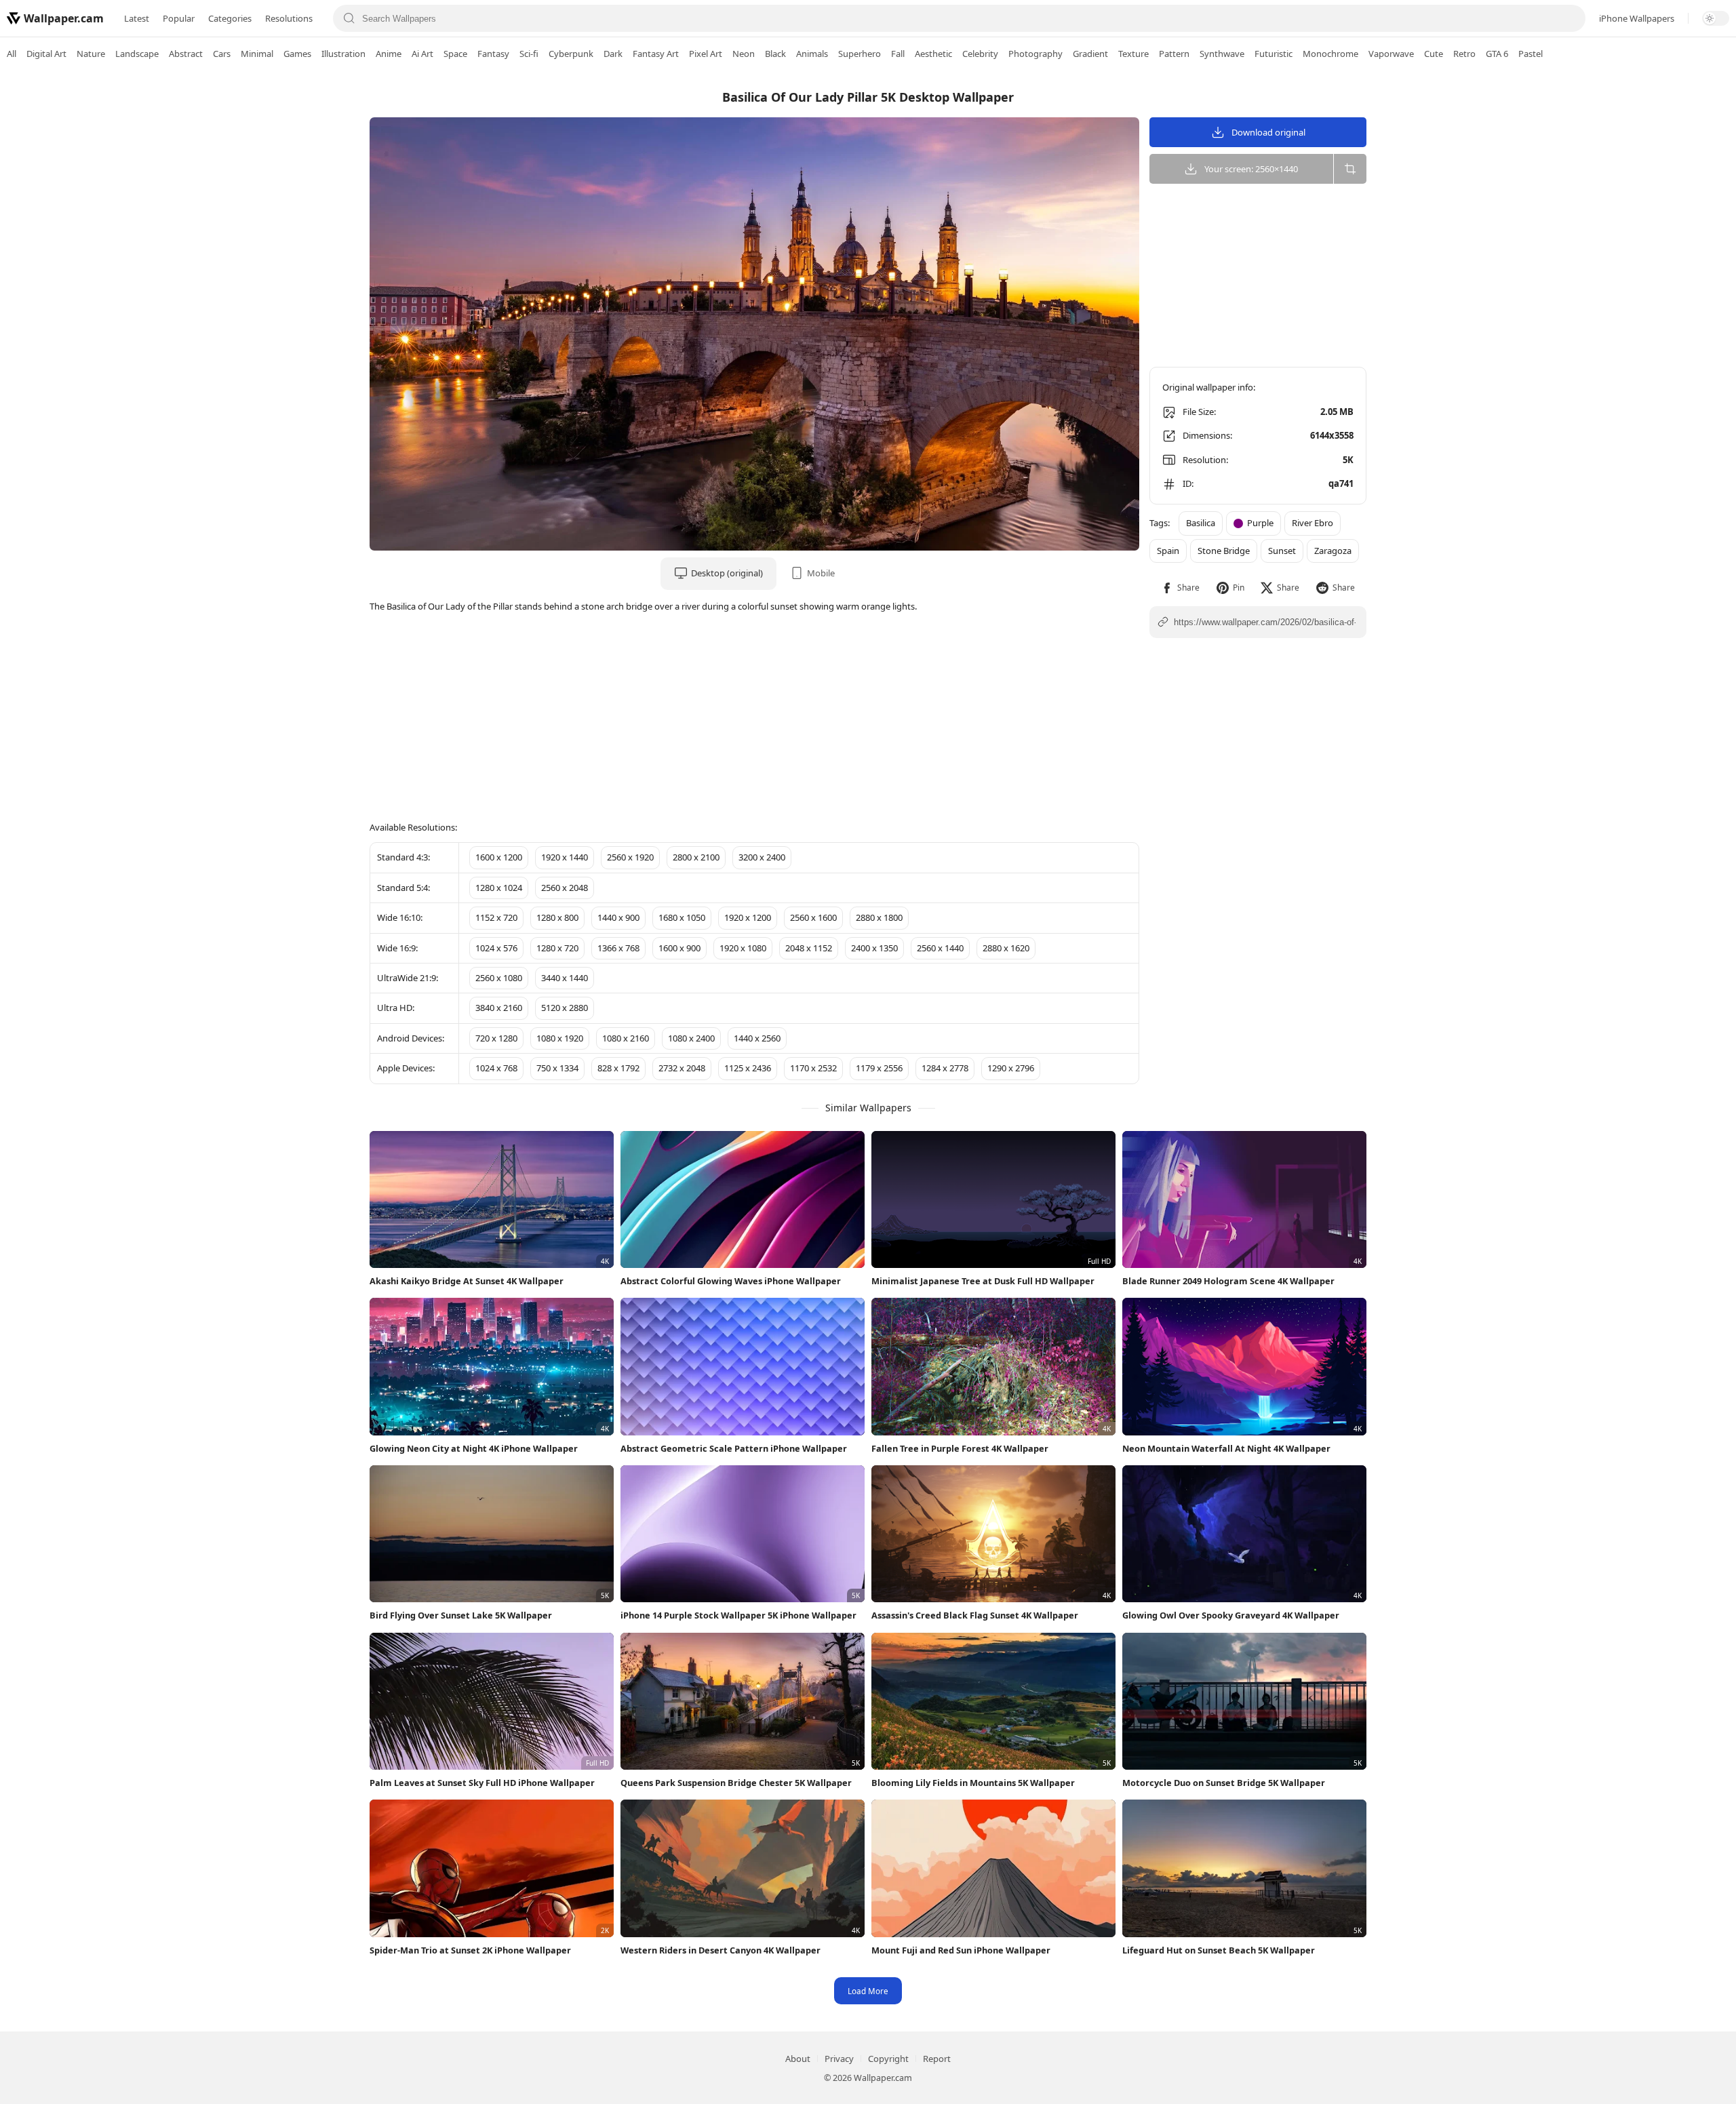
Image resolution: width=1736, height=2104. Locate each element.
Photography (1035, 54)
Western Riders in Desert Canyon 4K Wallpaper (721, 1950)
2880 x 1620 (1006, 948)
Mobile (821, 573)
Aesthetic (933, 54)
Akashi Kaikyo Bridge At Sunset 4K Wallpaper (467, 1281)
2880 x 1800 (879, 917)
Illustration (343, 54)
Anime (389, 54)
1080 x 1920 (560, 1038)
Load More (868, 1991)
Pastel (1531, 54)
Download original (1268, 132)
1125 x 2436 (748, 1068)
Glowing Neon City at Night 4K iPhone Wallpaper (474, 1448)
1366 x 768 (618, 948)
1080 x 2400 (691, 1038)
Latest (137, 18)
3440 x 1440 (565, 978)
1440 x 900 (618, 917)
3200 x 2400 (762, 857)
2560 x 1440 (940, 948)
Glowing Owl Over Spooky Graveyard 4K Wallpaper (1231, 1615)
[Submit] (349, 18)
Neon (744, 54)
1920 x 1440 (565, 857)
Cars (222, 54)
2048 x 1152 (809, 948)
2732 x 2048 (682, 1068)
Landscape (137, 54)
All (12, 54)
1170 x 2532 (813, 1068)
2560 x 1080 (499, 978)
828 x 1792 (618, 1068)
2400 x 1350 (874, 948)
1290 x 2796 (1011, 1068)
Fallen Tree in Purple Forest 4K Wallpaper (960, 1448)
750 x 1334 (557, 1068)
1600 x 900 (679, 948)
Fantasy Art (656, 54)
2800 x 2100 (696, 857)
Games (297, 54)
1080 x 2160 (626, 1038)
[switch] (1716, 18)
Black (775, 54)
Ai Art (422, 54)
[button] (1180, 588)
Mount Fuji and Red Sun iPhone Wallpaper (961, 1950)
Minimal (257, 54)
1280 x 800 (557, 917)
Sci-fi (529, 54)
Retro (1464, 54)
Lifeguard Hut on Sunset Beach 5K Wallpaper (1219, 1950)
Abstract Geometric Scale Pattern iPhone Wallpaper (734, 1448)
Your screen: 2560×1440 (1251, 169)
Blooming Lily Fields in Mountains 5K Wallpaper (973, 1783)
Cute (1434, 54)
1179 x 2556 (879, 1068)
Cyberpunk (571, 54)
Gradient (1090, 54)
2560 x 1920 (630, 857)
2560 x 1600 (813, 917)
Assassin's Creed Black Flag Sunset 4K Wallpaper (975, 1615)
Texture (1133, 54)
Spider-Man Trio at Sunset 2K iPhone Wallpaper (470, 1950)
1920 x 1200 (748, 917)
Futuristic (1274, 54)
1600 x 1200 (499, 857)
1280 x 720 (557, 948)
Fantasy (493, 54)
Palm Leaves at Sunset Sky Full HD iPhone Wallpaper (482, 1783)
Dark (613, 54)
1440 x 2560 (757, 1038)
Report (937, 2059)
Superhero (860, 54)
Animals (812, 54)
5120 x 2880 (565, 1008)
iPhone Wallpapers (1637, 18)
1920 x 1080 (743, 948)
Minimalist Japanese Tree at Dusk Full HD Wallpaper (983, 1281)
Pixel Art (706, 54)
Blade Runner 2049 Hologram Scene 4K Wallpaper (1228, 1281)
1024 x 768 (496, 1068)
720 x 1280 (496, 1038)
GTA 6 (1497, 54)
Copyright (888, 2059)
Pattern (1174, 54)
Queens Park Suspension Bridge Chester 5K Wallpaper (736, 1783)
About (798, 2059)
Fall (898, 54)
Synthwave (1222, 54)
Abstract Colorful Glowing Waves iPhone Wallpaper (731, 1281)
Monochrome (1330, 54)
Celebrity (980, 54)
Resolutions (289, 18)
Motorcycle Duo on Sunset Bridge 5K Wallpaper (1224, 1783)
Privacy (839, 2059)
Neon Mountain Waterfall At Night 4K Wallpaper (1226, 1448)
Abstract (186, 54)
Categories (230, 18)
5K (1348, 460)
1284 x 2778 (945, 1068)
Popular (179, 18)
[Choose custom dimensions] (1350, 169)
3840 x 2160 (499, 1008)
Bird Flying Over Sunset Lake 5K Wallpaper (461, 1615)
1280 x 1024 (499, 888)
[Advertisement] (1682, 281)
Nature (91, 54)
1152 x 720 (496, 917)
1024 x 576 (496, 948)
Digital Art (46, 54)
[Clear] (1569, 18)
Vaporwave (1391, 54)
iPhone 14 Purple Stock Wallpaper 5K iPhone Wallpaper (738, 1615)
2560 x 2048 (565, 888)
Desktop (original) (727, 573)
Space (455, 54)
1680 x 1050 (682, 917)
